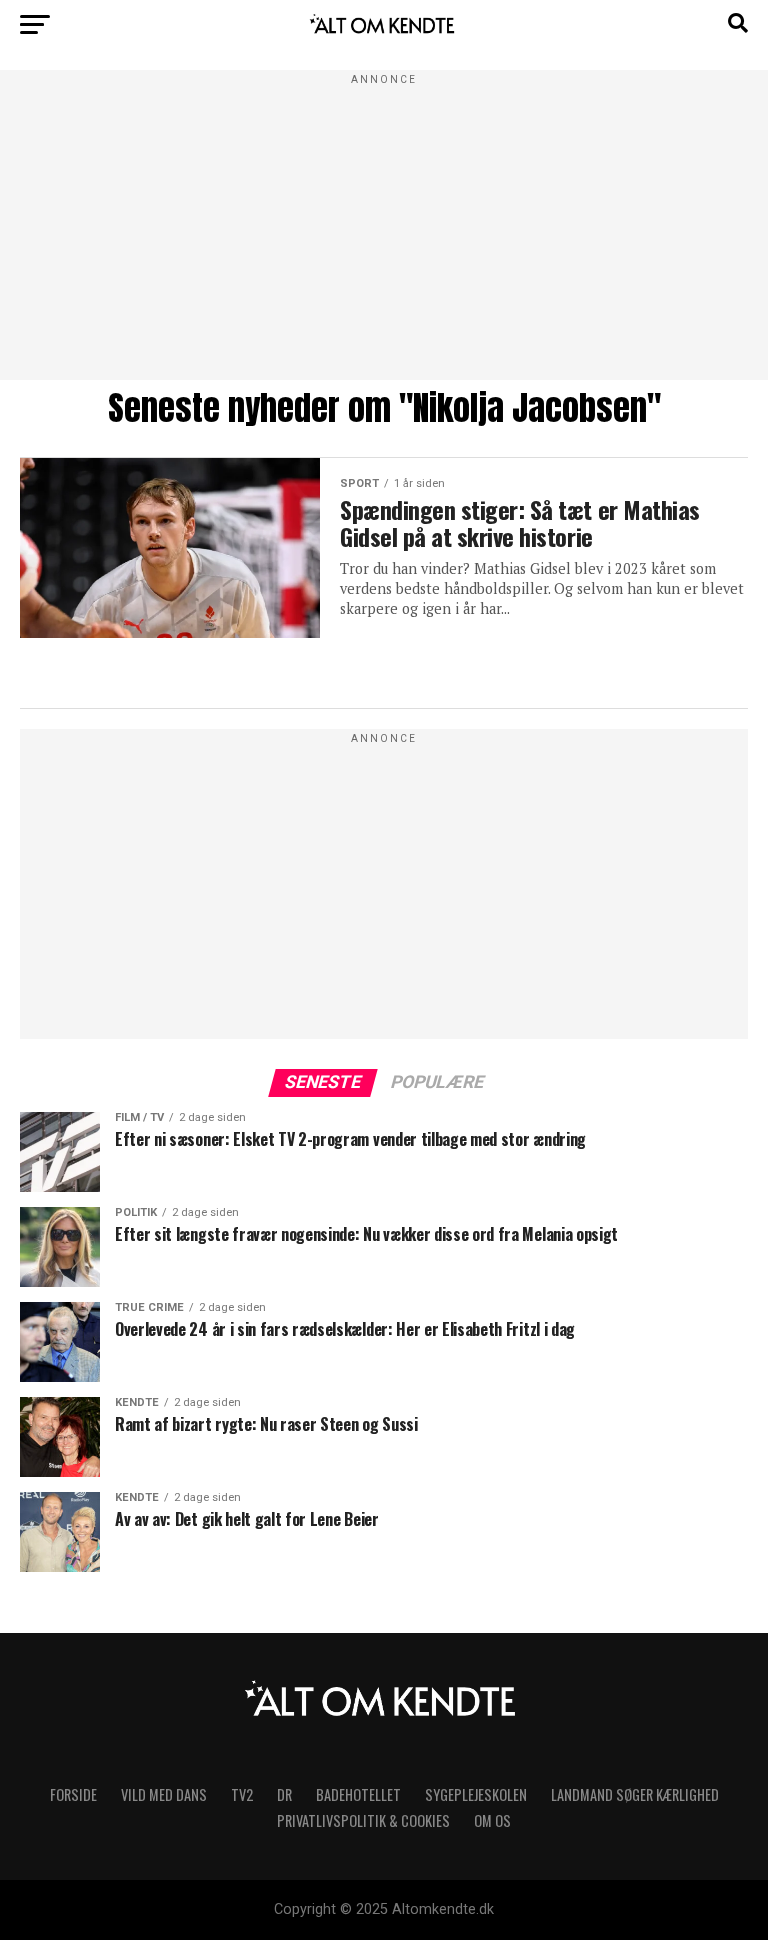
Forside (73, 1794)
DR (284, 1794)
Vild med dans (164, 1794)
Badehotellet (358, 1794)
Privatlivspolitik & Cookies (363, 1820)
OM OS (492, 1820)
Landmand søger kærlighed (635, 1794)
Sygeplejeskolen (476, 1794)
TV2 (242, 1794)
